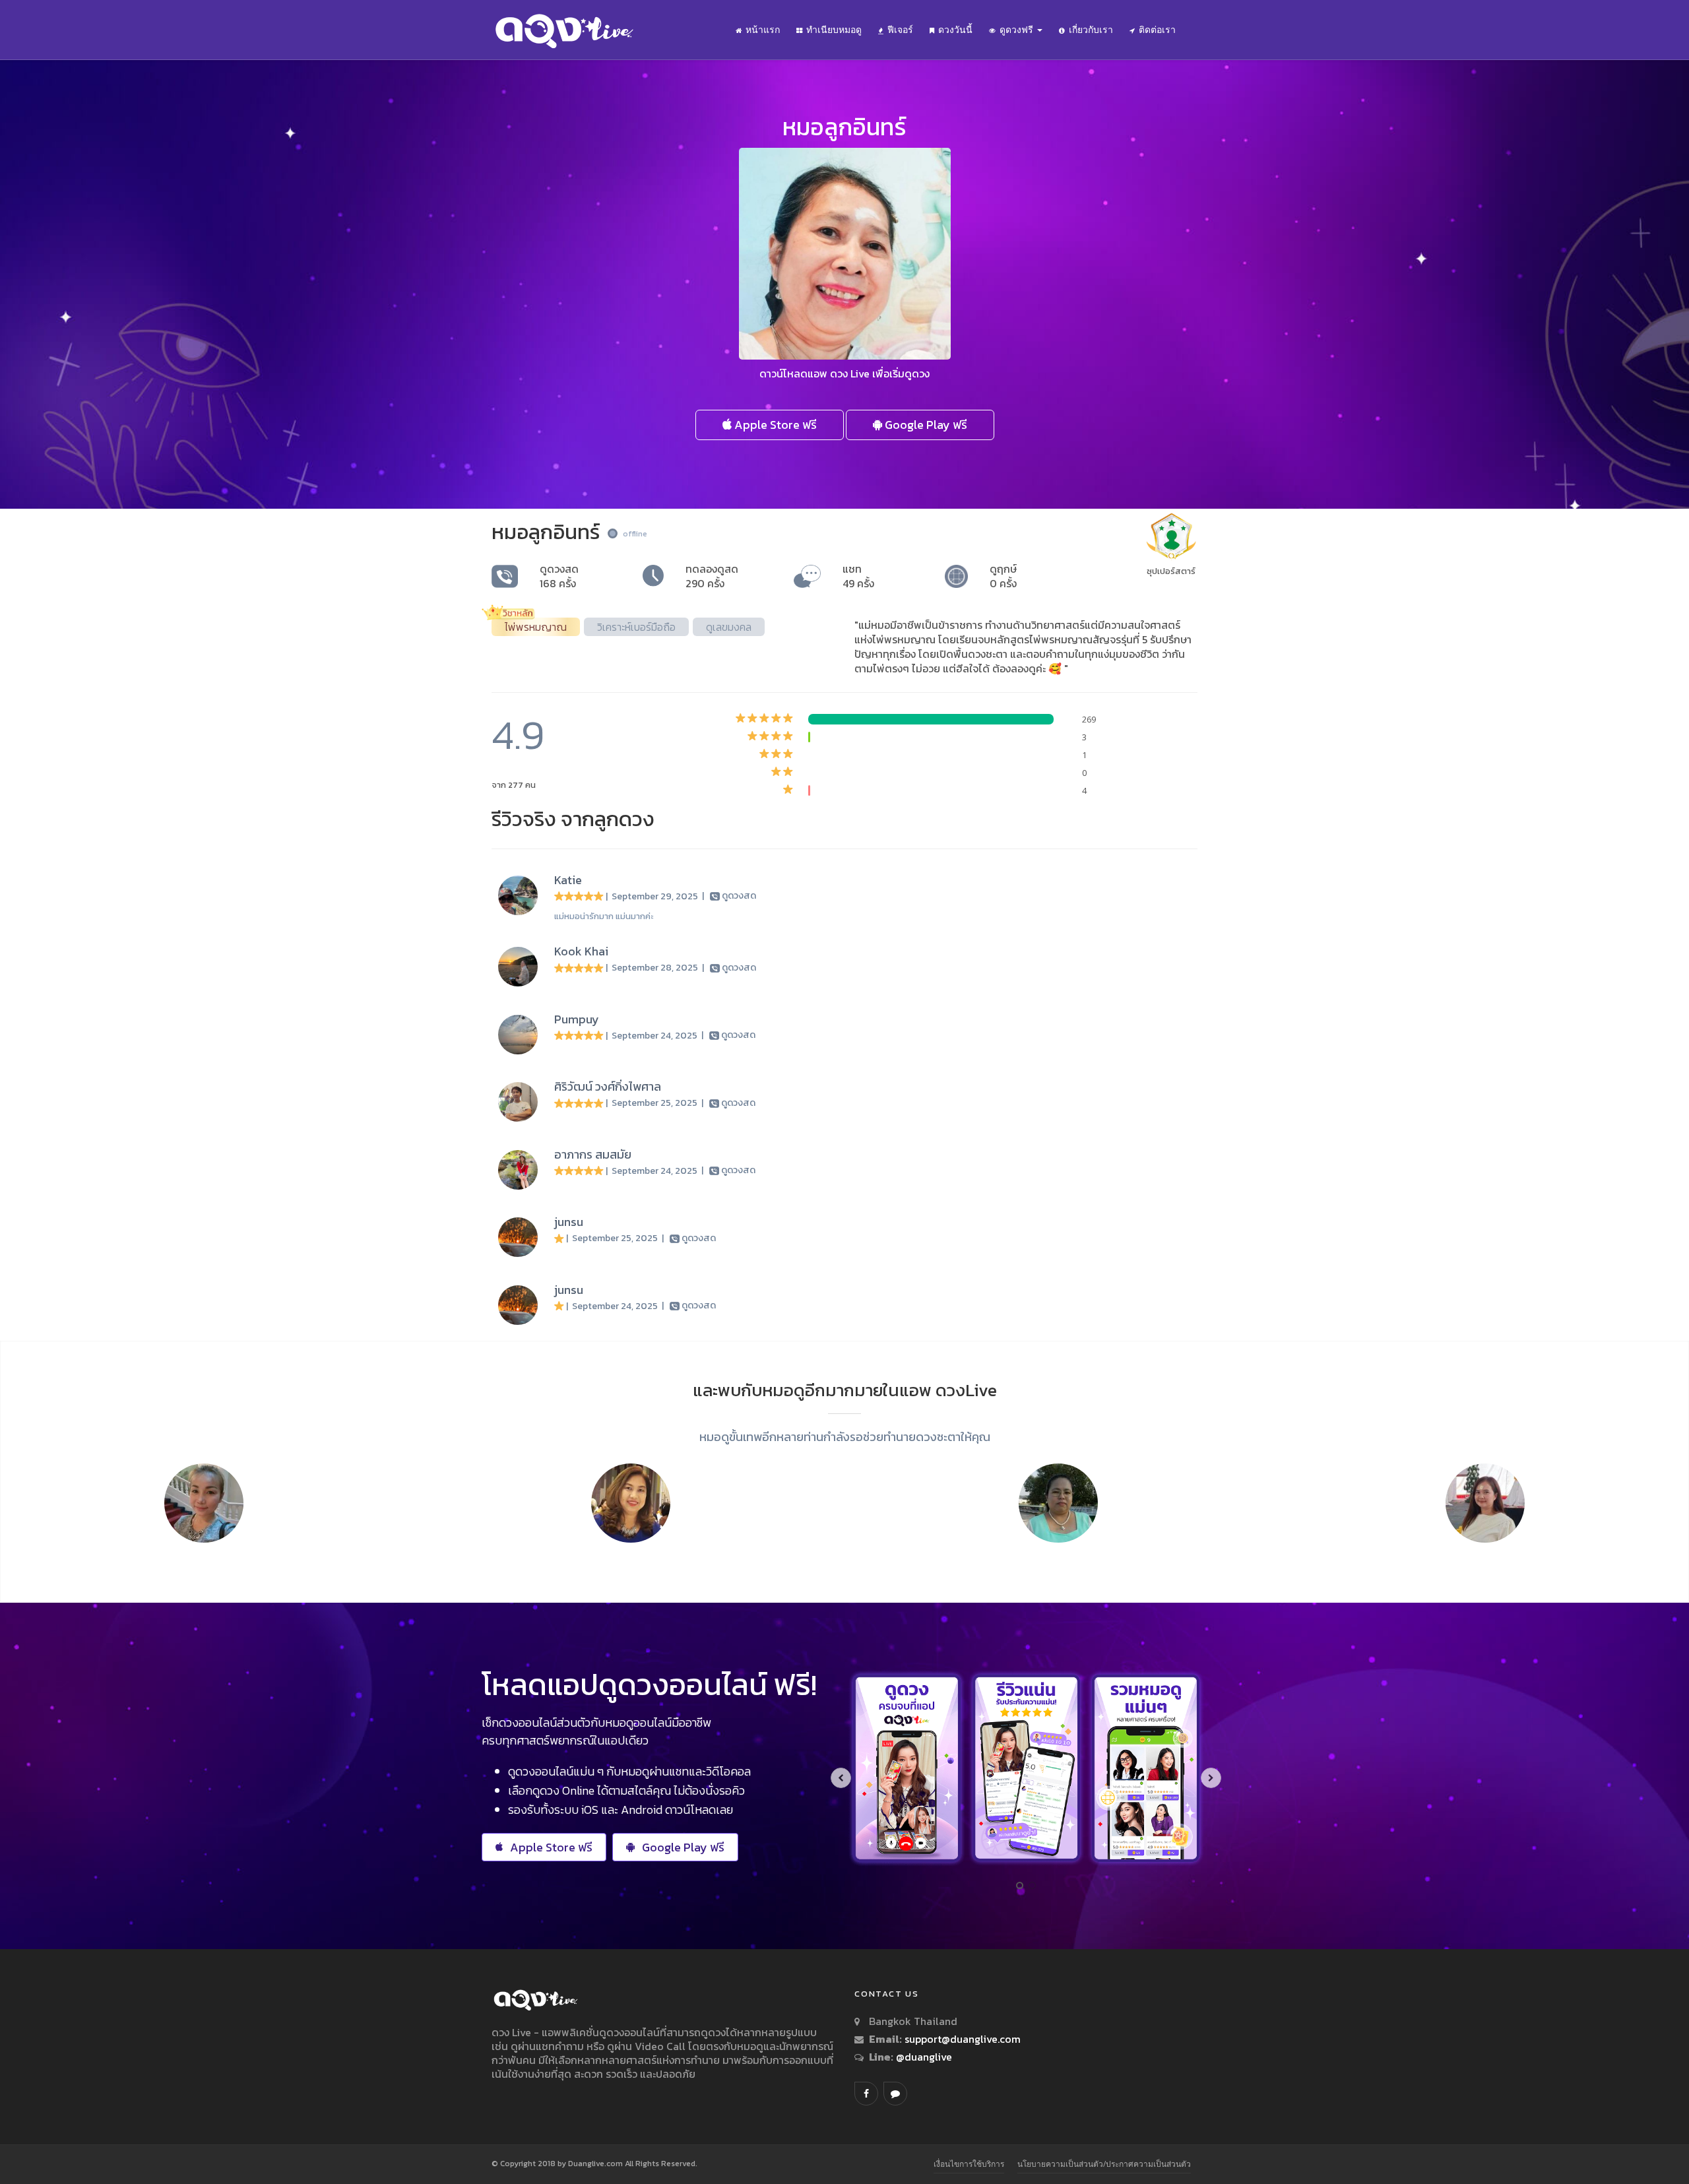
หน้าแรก (763, 30)
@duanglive (923, 2057)
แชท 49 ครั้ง (858, 576)
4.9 (518, 735)
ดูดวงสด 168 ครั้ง (559, 576)
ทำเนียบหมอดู (834, 30)
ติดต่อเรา (1157, 30)
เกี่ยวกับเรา (1091, 30)
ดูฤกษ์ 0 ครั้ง (1003, 576)
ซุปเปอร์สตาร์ (1171, 571)
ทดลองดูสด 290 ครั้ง (712, 576)
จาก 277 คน (514, 785)
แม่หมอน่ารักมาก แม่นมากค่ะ (604, 916)
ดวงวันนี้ (955, 30)
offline (635, 534)
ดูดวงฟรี (1018, 30)
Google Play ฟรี (925, 425)
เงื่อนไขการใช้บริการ (969, 2164)
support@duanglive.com (963, 2039)
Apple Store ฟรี (774, 425)
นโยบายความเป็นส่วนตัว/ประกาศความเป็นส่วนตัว (1104, 2164)
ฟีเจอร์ (900, 30)
